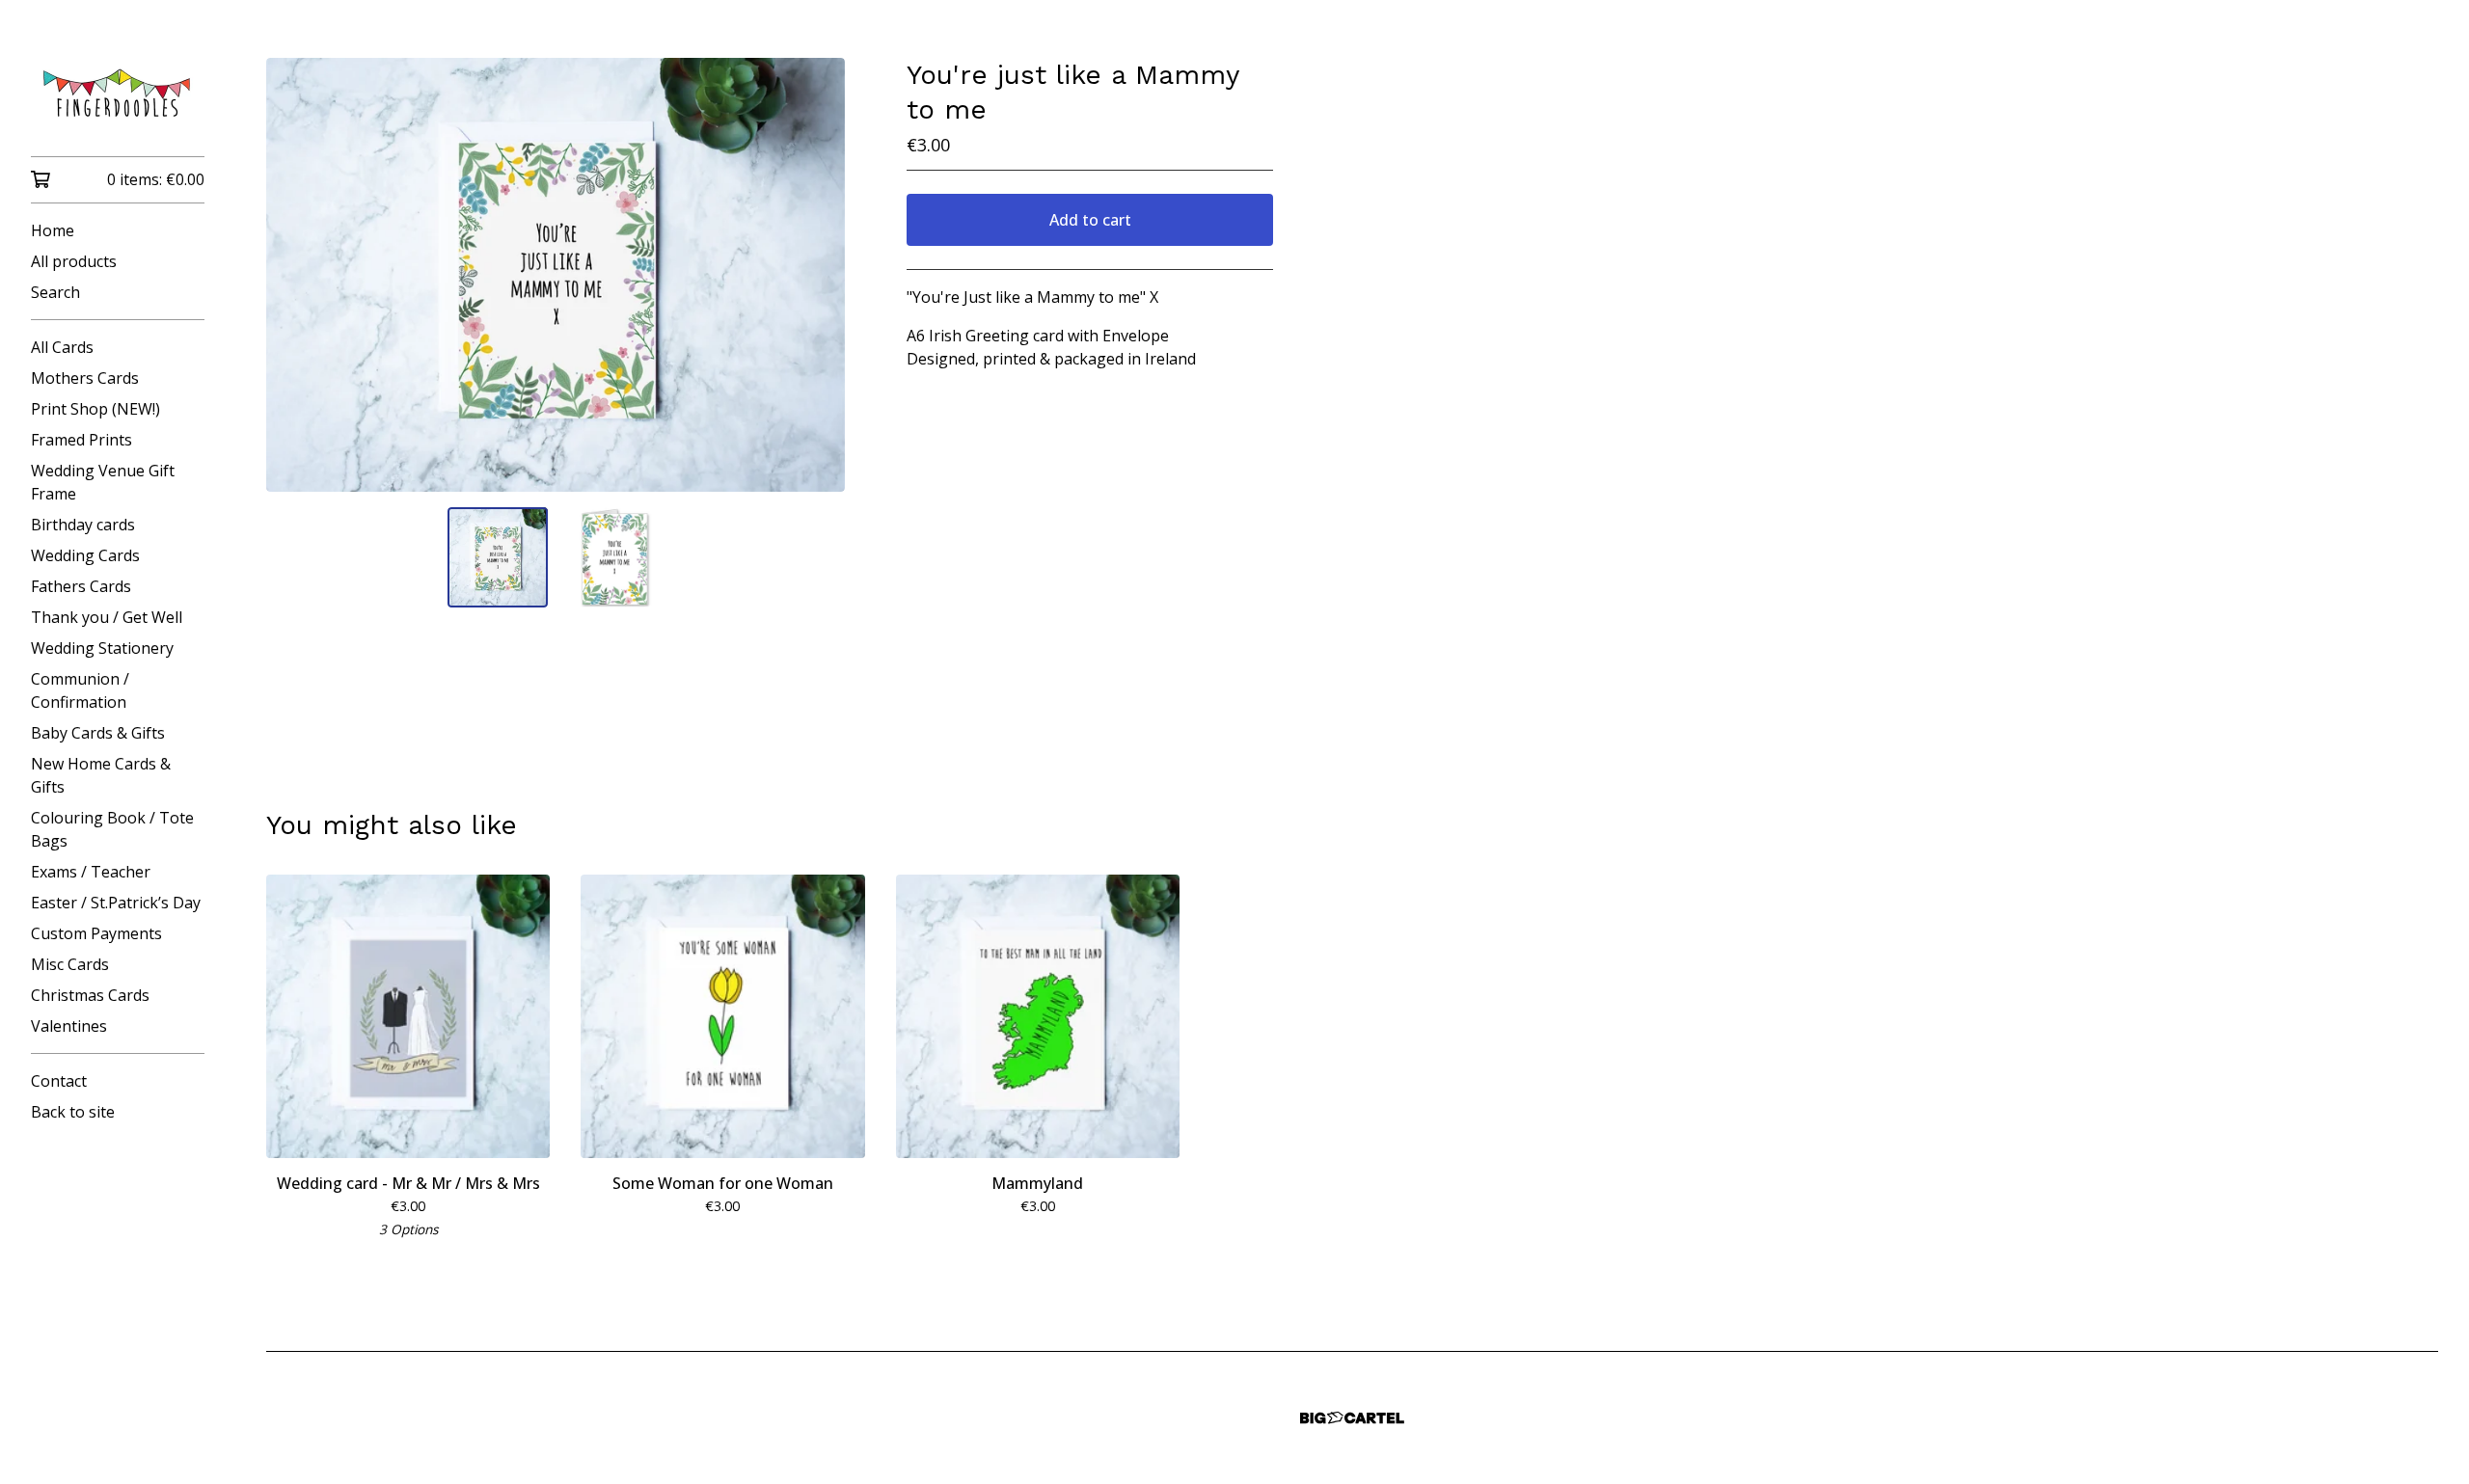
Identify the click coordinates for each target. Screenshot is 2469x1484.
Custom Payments (96, 933)
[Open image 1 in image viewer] (556, 275)
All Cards (62, 347)
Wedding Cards (85, 555)
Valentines (69, 1026)
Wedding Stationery (102, 648)
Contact (59, 1081)
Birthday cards (83, 525)
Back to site (73, 1112)
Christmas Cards (90, 995)
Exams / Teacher (91, 872)
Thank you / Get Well (107, 617)
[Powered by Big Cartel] (1352, 1418)
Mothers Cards (85, 378)
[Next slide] (818, 275)
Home (53, 230)
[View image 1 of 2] (498, 557)
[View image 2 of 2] (613, 557)
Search (55, 292)
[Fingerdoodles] (118, 92)
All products (74, 261)
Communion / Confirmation (80, 690)
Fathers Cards (81, 586)
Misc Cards (70, 964)
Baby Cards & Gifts (98, 733)
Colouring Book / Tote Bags (112, 829)
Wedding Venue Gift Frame (103, 482)
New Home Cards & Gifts (101, 775)
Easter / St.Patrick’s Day (116, 903)
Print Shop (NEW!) (95, 409)
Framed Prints (81, 440)
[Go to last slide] (293, 275)
